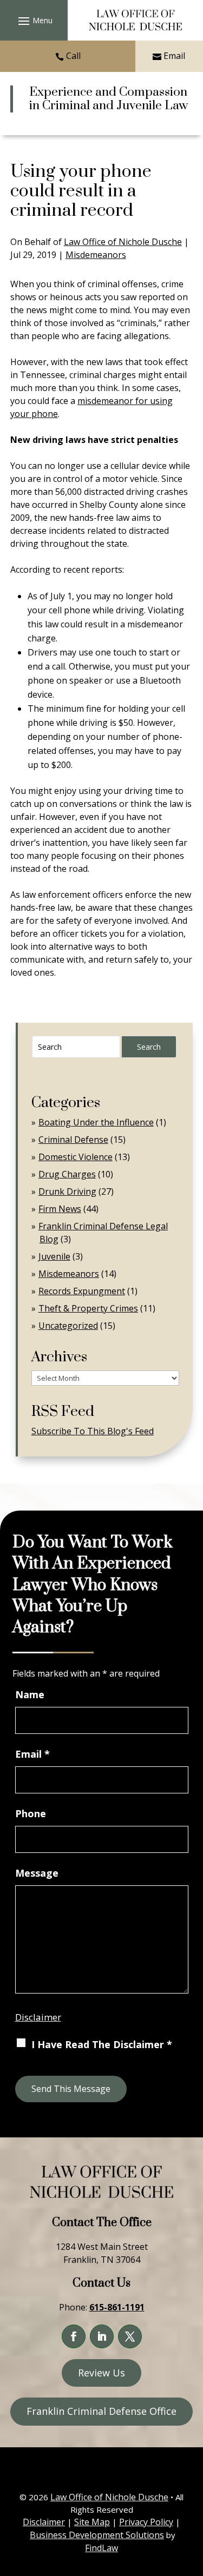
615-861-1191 (117, 2307)
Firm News (60, 1209)
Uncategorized (68, 1326)
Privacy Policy (146, 2522)
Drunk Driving (67, 1191)
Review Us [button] (101, 2373)
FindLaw (101, 2548)
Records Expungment (82, 1291)
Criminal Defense (73, 1140)
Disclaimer (38, 2017)
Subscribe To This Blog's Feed (93, 1431)
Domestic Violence (76, 1157)
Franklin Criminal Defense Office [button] (101, 2411)
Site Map (92, 2522)
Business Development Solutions (97, 2535)
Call (73, 56)
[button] (34, 21)
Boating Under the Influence (96, 1122)
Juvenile (54, 1256)
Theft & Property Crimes (88, 1308)
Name (30, 1694)
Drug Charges (67, 1174)
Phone (31, 1813)
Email (174, 56)
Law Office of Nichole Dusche (123, 242)
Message (37, 1873)
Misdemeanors (96, 255)
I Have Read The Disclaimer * (102, 2044)
